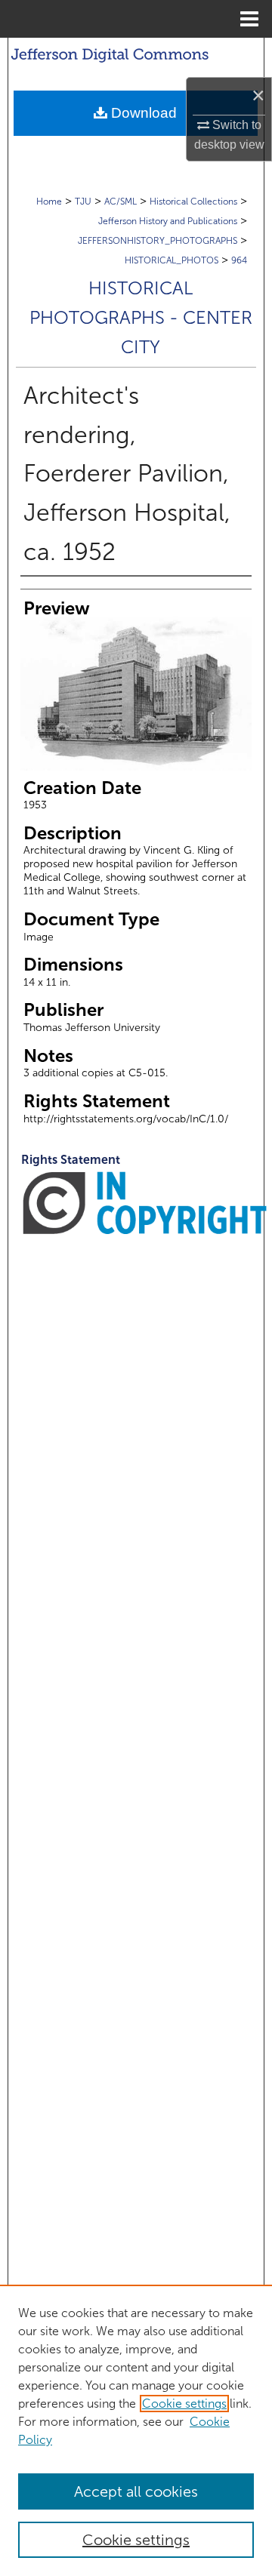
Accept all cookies (136, 2491)
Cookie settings (184, 2404)
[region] (136, 2430)
